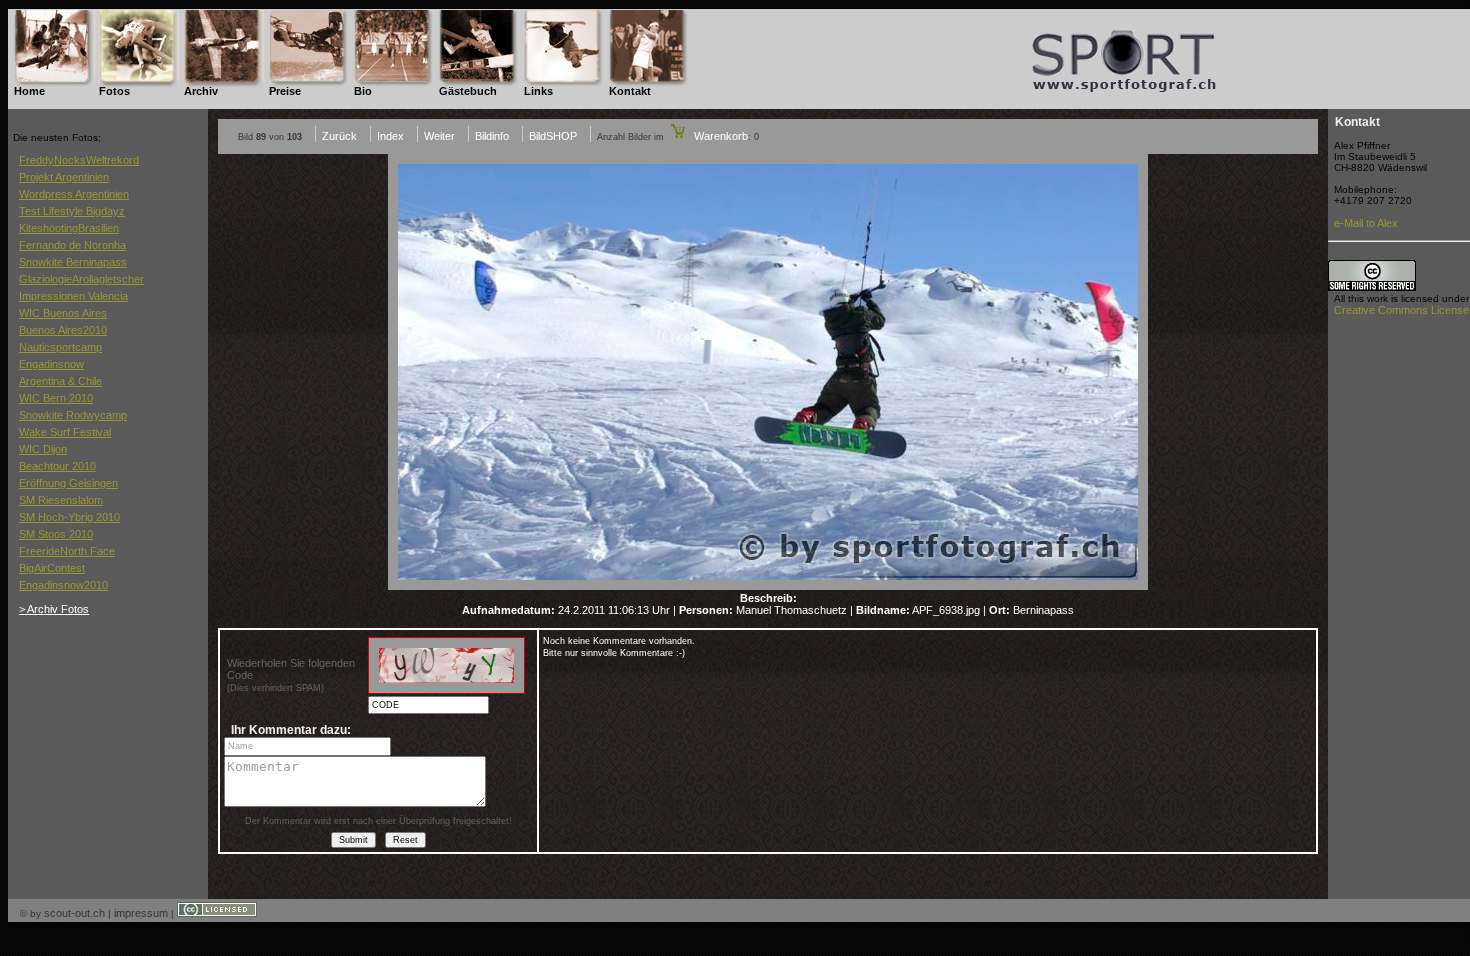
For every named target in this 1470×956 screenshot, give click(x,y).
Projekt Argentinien (64, 177)
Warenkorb (719, 136)
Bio (363, 91)
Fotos (114, 91)
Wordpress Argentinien (74, 194)
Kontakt (630, 91)
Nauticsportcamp (60, 347)
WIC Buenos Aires (63, 313)
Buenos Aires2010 (63, 330)
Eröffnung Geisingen (68, 483)
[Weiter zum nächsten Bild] (768, 586)
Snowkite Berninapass (73, 262)
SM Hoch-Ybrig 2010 (69, 517)
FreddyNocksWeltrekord (79, 160)
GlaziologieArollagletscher (81, 279)
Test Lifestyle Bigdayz (72, 211)
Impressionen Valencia (73, 296)
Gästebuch (468, 91)
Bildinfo (492, 136)
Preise (285, 91)
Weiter (439, 136)
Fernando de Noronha (72, 245)
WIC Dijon (43, 449)
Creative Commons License (1401, 310)
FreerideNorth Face (67, 551)
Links (538, 91)
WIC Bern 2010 (56, 398)
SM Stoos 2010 (56, 534)
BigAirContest (52, 568)
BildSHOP (553, 136)
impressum (141, 913)
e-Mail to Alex (1366, 223)
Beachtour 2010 (57, 466)
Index (390, 136)
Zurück (339, 136)
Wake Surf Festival (65, 432)
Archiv (201, 91)
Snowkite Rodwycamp (73, 415)
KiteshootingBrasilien (69, 228)
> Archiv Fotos (54, 609)
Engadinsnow (51, 364)
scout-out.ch (74, 913)
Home (29, 91)
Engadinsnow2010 (63, 585)
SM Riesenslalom (61, 500)
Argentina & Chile (60, 381)
